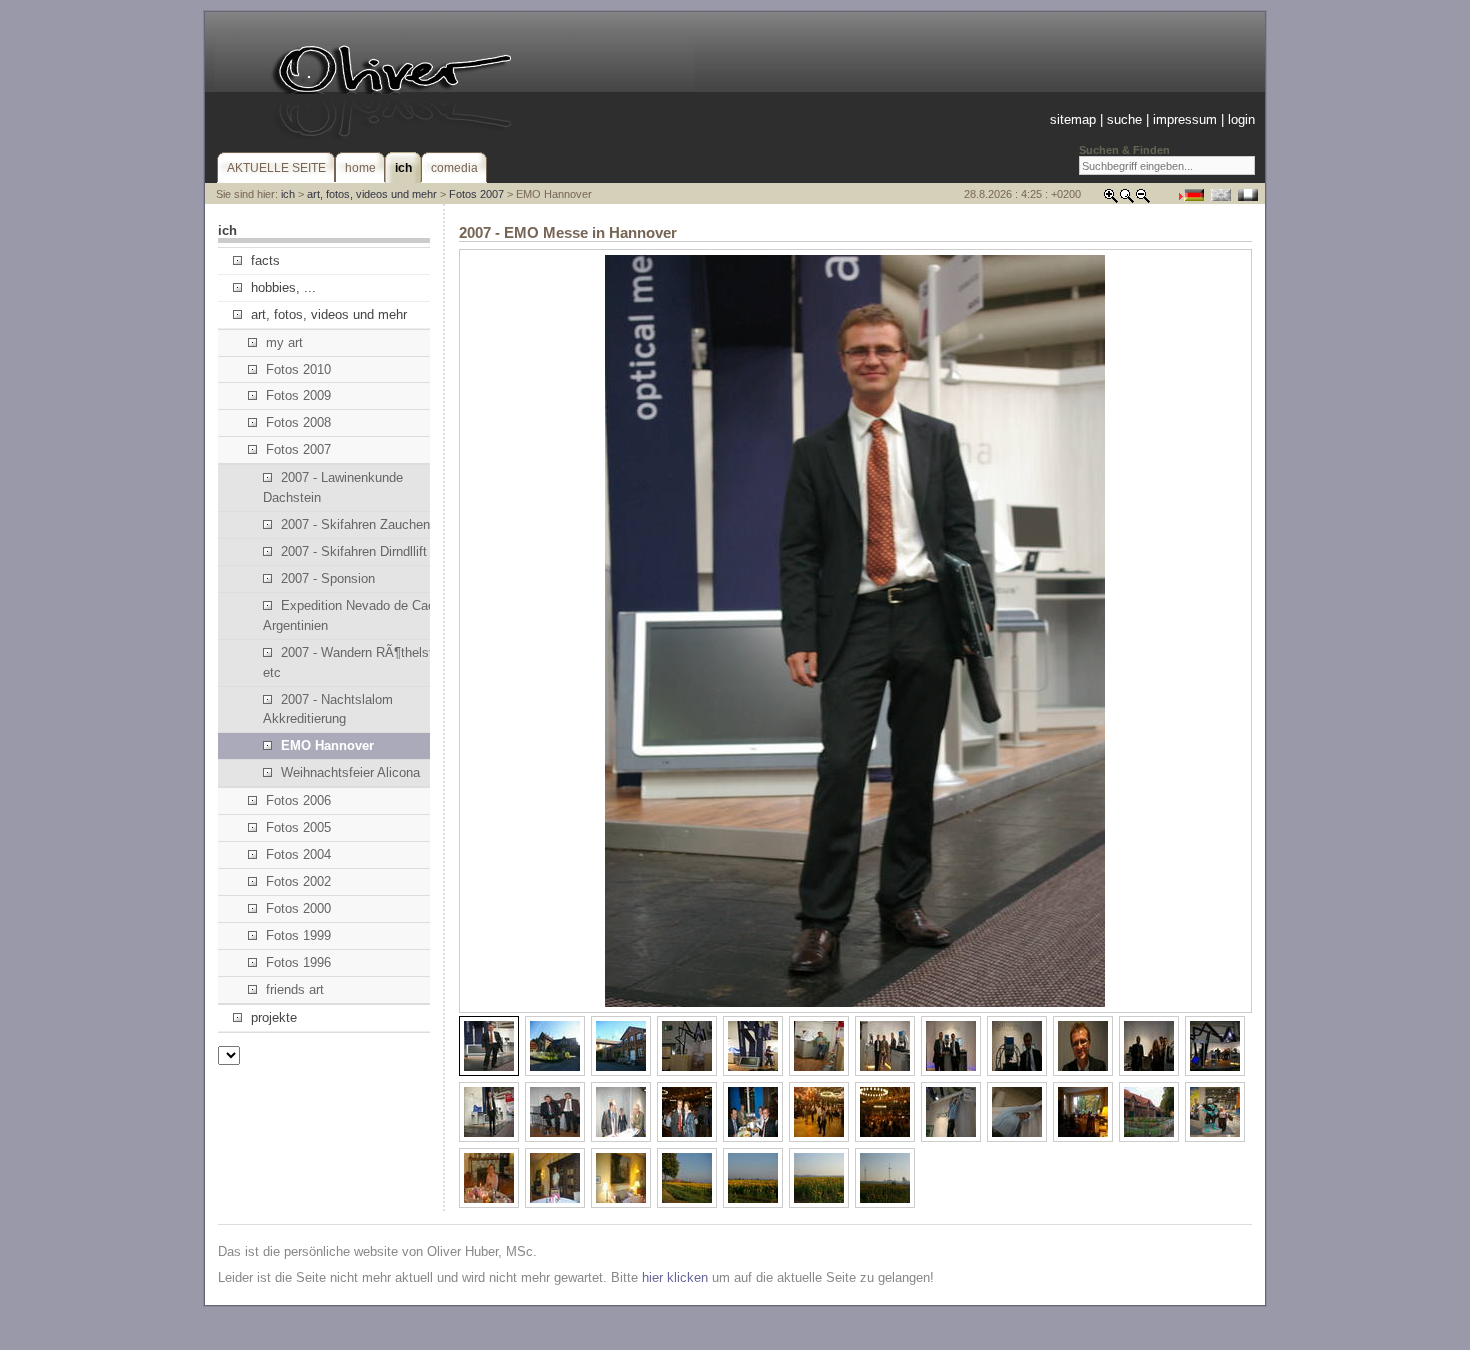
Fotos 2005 (298, 827)
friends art (295, 989)
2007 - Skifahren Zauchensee (366, 524)
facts (265, 260)
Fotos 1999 (298, 935)
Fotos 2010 (298, 369)
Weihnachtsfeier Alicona (350, 772)
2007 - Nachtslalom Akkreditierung (328, 709)
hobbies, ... (283, 287)
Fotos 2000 (298, 908)
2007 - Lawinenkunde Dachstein (333, 487)
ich (288, 194)
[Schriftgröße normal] (1127, 199)
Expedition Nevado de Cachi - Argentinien (358, 615)
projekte (274, 1017)
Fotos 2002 (298, 881)
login (1241, 119)
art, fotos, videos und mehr (372, 194)
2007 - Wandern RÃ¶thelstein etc (356, 662)
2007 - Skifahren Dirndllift (354, 551)
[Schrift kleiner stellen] (1143, 199)
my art (284, 342)
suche (1124, 119)
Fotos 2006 (298, 800)
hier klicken (675, 1277)
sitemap (1073, 119)
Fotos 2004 (298, 854)
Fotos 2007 (476, 194)
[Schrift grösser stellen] (1111, 199)
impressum (1185, 119)
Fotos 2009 (298, 395)
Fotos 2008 (298, 422)
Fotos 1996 (298, 962)
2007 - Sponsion (328, 578)
